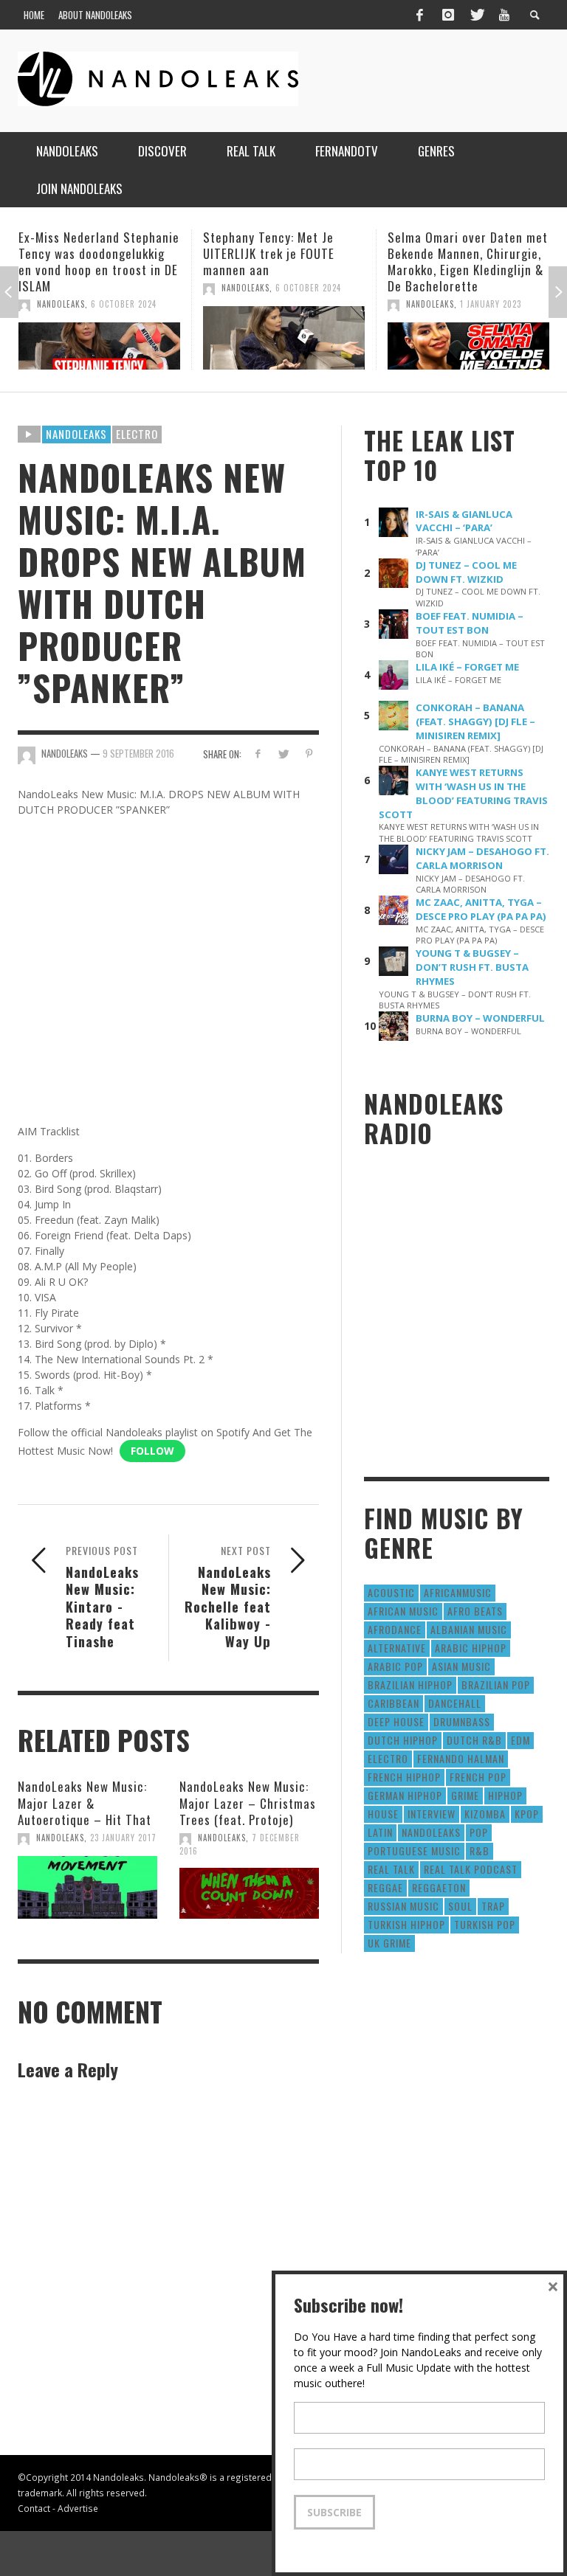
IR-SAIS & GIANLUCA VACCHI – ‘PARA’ (464, 521)
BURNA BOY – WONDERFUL (480, 1018)
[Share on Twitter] (283, 754)
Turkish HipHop (406, 1924)
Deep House (396, 1721)
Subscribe (334, 2512)
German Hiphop (405, 1795)
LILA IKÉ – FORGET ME (467, 667)
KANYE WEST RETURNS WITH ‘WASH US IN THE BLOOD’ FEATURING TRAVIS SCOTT (463, 793)
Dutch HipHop (403, 1740)
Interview (432, 1814)
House (383, 1814)
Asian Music (461, 1666)
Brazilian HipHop (410, 1685)
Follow (152, 1451)
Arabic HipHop (471, 1648)
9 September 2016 (138, 753)
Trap (493, 1906)
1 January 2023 (306, 304)
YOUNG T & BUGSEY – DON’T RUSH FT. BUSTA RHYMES (472, 967)
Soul (460, 1906)
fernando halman (461, 1758)
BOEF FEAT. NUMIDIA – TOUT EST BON (470, 623)
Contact (34, 2508)
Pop (479, 1832)
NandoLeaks (61, 288)
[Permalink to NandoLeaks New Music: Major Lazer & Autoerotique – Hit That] (87, 1888)
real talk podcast (471, 1869)
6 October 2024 (124, 288)
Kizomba (485, 1814)
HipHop (505, 1795)
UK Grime (389, 1943)
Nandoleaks (76, 434)
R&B (480, 1850)
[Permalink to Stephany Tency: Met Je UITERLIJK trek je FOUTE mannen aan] (99, 338)
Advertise (78, 2508)
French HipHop (404, 1777)
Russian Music (403, 1906)
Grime (465, 1795)
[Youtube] (504, 15)
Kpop (527, 1814)
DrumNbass (462, 1721)
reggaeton (439, 1887)
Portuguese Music (414, 1850)
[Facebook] (419, 15)
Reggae (385, 1887)
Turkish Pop (485, 1924)
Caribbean (394, 1703)
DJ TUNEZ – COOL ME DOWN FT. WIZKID (466, 572)
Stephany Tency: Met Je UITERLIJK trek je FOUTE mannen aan (84, 253)
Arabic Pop (395, 1666)
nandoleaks (431, 1832)
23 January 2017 (123, 1838)
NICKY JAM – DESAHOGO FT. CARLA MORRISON (482, 858)
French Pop (478, 1777)
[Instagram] (448, 15)
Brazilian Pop (496, 1685)
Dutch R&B (474, 1740)
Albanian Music (469, 1629)
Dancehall (455, 1703)
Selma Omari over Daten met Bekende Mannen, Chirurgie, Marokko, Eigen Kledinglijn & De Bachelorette (283, 262)
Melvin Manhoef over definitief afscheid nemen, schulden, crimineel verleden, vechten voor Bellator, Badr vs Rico (461, 270)
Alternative (397, 1648)
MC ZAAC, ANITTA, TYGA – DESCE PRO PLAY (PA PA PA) (481, 909)
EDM (520, 1740)
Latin (380, 1832)
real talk (391, 1869)
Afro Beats (475, 1611)
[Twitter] (476, 15)
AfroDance (395, 1629)
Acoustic (391, 1592)
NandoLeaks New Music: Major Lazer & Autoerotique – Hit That (85, 1803)
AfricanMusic (458, 1592)
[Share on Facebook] (257, 754)
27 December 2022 (497, 320)
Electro (137, 434)
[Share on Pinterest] (309, 754)
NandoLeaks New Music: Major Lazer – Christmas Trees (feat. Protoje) (248, 1803)
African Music (403, 1611)
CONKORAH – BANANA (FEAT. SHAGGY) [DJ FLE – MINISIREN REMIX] (475, 721)
